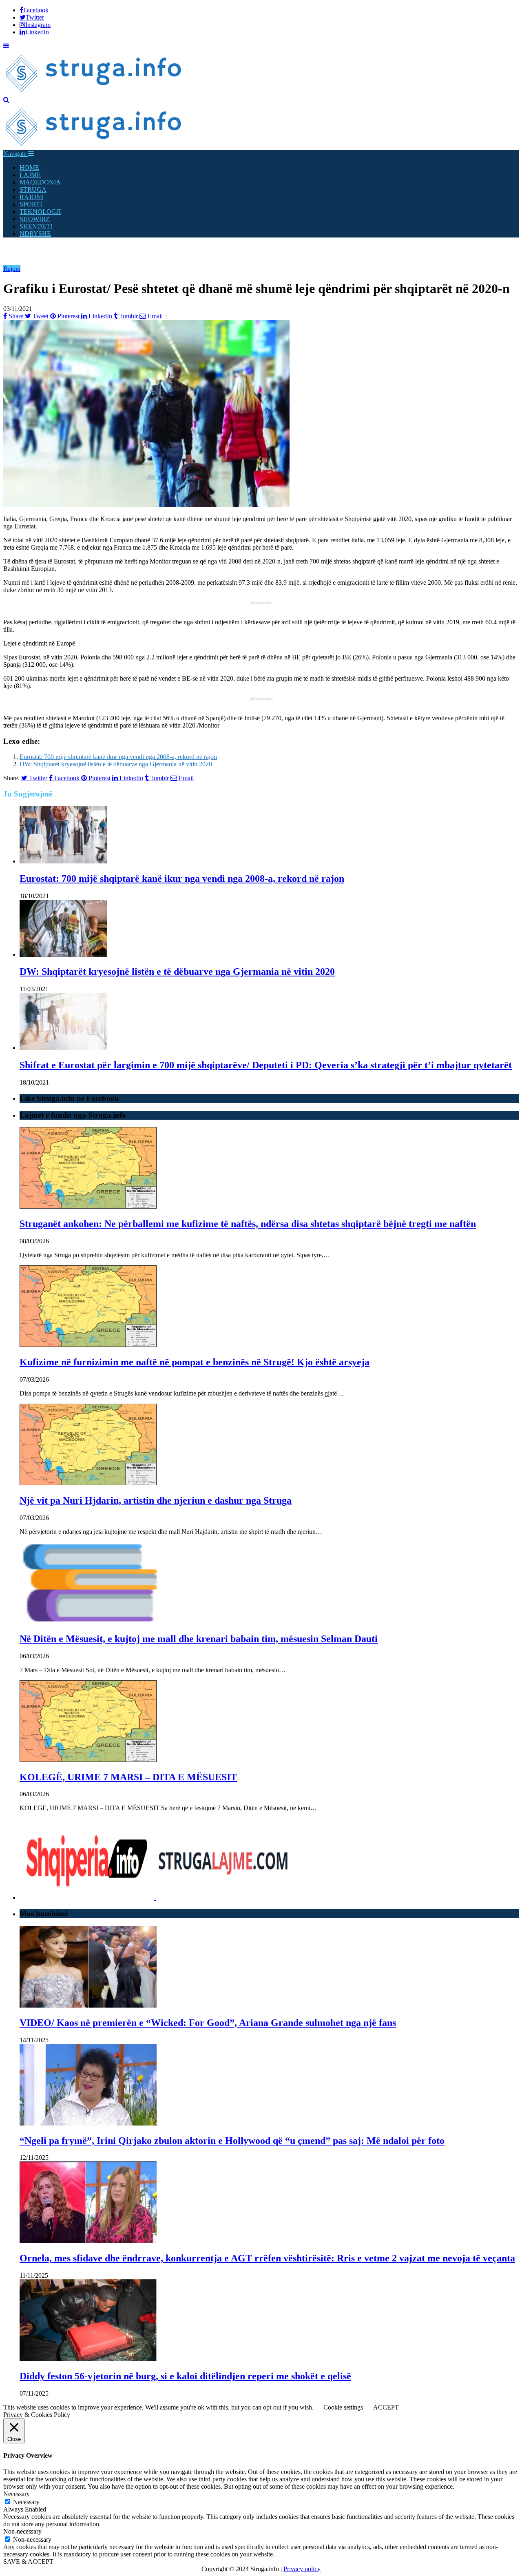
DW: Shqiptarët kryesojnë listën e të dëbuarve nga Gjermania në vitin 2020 (116, 764)
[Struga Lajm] (94, 92)
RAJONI (31, 197)
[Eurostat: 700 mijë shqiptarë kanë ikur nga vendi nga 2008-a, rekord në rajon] (63, 861)
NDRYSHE (35, 234)
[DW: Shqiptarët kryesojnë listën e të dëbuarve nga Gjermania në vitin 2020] (63, 955)
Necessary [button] (17, 2494)
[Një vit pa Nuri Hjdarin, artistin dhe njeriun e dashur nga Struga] (88, 1483)
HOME (29, 168)
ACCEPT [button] (386, 2407)
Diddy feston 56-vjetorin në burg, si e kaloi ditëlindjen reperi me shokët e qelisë (185, 2376)
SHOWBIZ (35, 219)
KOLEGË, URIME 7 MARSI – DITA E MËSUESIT (128, 1777)
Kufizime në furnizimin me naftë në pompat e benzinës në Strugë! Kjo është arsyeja (195, 1362)
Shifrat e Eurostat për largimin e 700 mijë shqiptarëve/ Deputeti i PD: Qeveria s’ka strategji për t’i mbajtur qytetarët (266, 1065)
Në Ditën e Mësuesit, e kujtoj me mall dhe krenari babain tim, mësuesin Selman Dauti (199, 1639)
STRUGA (33, 190)
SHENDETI (36, 226)
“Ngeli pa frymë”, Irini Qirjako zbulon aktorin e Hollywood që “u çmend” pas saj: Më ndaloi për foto (232, 2141)
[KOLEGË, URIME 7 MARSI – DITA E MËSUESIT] (88, 1760)
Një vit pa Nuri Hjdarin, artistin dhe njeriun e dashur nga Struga (156, 1500)
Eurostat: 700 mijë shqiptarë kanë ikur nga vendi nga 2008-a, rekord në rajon (118, 757)
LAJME (30, 175)
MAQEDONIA (40, 182)
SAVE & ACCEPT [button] (28, 2562)
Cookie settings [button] (343, 2407)
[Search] (6, 100)
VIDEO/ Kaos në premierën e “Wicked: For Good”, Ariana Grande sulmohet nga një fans (208, 2023)
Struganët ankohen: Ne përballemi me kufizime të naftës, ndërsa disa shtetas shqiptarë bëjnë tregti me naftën (248, 1224)
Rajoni (12, 269)
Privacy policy (302, 2569)
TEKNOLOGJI (40, 212)
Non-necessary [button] (22, 2531)
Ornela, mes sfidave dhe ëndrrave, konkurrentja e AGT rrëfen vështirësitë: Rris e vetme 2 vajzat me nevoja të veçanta (267, 2258)
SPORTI (31, 204)
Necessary (26, 2502)
